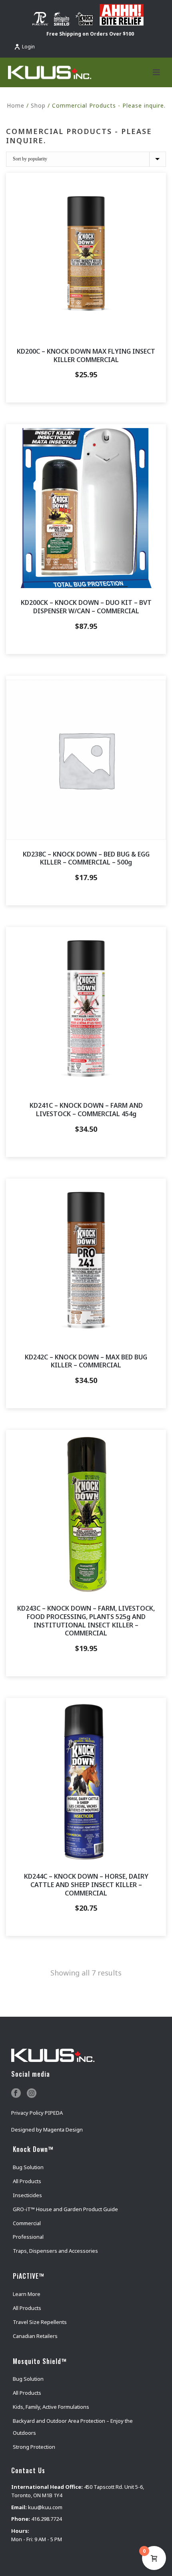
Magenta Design (63, 2130)
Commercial (27, 2223)
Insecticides (27, 2195)
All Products (27, 2181)
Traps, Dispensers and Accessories (55, 2251)
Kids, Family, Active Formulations (51, 2407)
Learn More (27, 2294)
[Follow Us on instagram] (32, 2094)
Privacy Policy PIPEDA (37, 2113)
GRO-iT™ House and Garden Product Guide (65, 2209)
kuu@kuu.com (45, 2507)
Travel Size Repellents (40, 2322)
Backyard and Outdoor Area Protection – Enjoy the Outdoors (73, 2427)
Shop (38, 105)
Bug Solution (28, 2167)
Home (16, 105)
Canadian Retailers (35, 2336)
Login (28, 47)
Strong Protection (34, 2447)
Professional (28, 2237)
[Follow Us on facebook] (16, 2094)
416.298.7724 (46, 2519)
